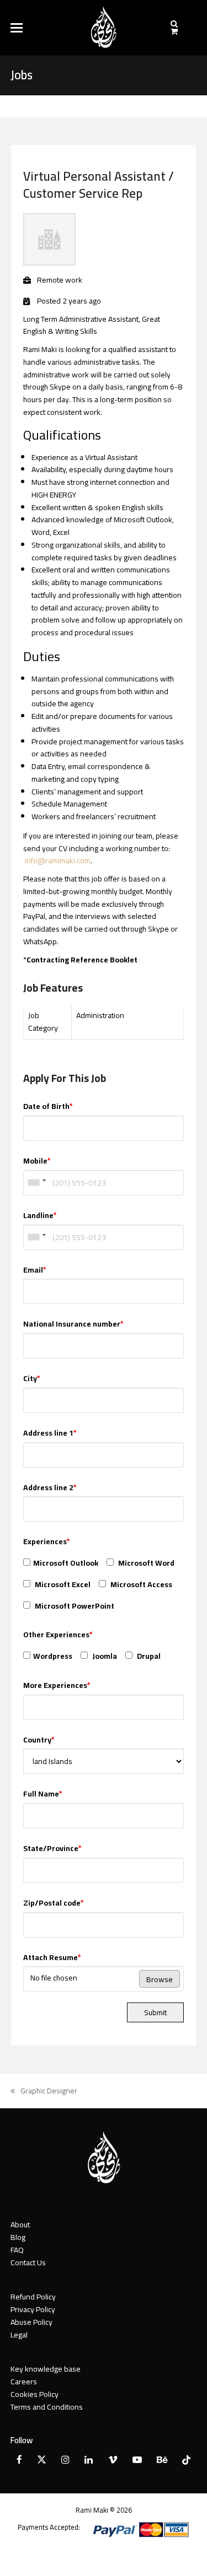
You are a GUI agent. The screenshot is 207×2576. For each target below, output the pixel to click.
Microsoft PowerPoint (74, 1606)
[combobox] (36, 1183)
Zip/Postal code (54, 1903)
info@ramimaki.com (58, 861)
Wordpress (53, 1656)
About (20, 2225)
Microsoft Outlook (66, 1563)
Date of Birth (48, 1106)
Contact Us (28, 2263)
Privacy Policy (33, 2309)
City (32, 1379)
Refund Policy (33, 2297)
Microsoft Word (145, 1563)
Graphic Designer (44, 2091)
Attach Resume (52, 1958)
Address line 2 (50, 1488)
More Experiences (57, 1685)
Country (39, 1740)
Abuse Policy (31, 2322)
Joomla (104, 1656)
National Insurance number (73, 1324)
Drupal (148, 1656)
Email (35, 1270)
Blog (18, 2237)
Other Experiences (58, 1635)
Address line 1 (50, 1433)
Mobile (37, 1161)
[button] (17, 28)
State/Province (52, 1849)
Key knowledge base (46, 2369)
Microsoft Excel (62, 1584)
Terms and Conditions (47, 2407)
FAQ (17, 2250)
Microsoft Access (140, 1584)
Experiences (47, 1542)
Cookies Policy (34, 2394)
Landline (40, 1216)
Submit (155, 2012)
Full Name (43, 1794)
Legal (19, 2335)
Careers (24, 2382)
